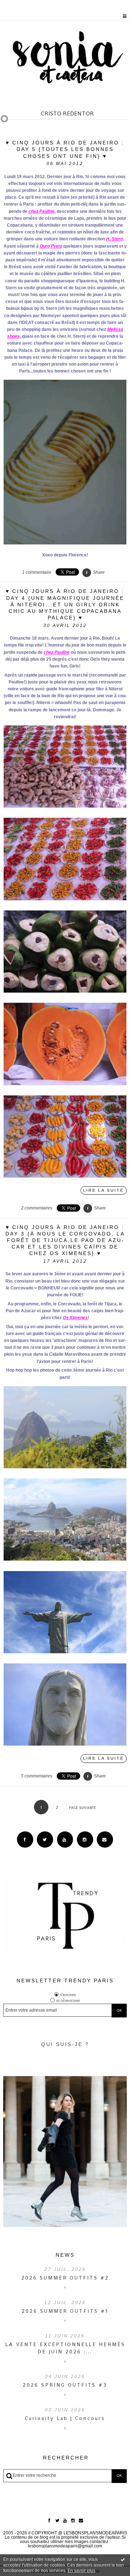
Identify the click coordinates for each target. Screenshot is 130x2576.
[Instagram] (85, 1840)
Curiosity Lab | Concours (65, 2418)
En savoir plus (81, 2571)
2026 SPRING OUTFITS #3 (65, 2385)
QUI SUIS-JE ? (65, 2044)
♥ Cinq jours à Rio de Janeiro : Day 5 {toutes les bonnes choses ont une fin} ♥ (65, 149)
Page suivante (83, 1808)
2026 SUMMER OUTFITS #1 (65, 2311)
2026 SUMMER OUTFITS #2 (65, 2278)
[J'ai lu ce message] (123, 2559)
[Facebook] (25, 1840)
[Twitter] (45, 1840)
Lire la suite (103, 1190)
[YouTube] (65, 1840)
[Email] (105, 1840)
